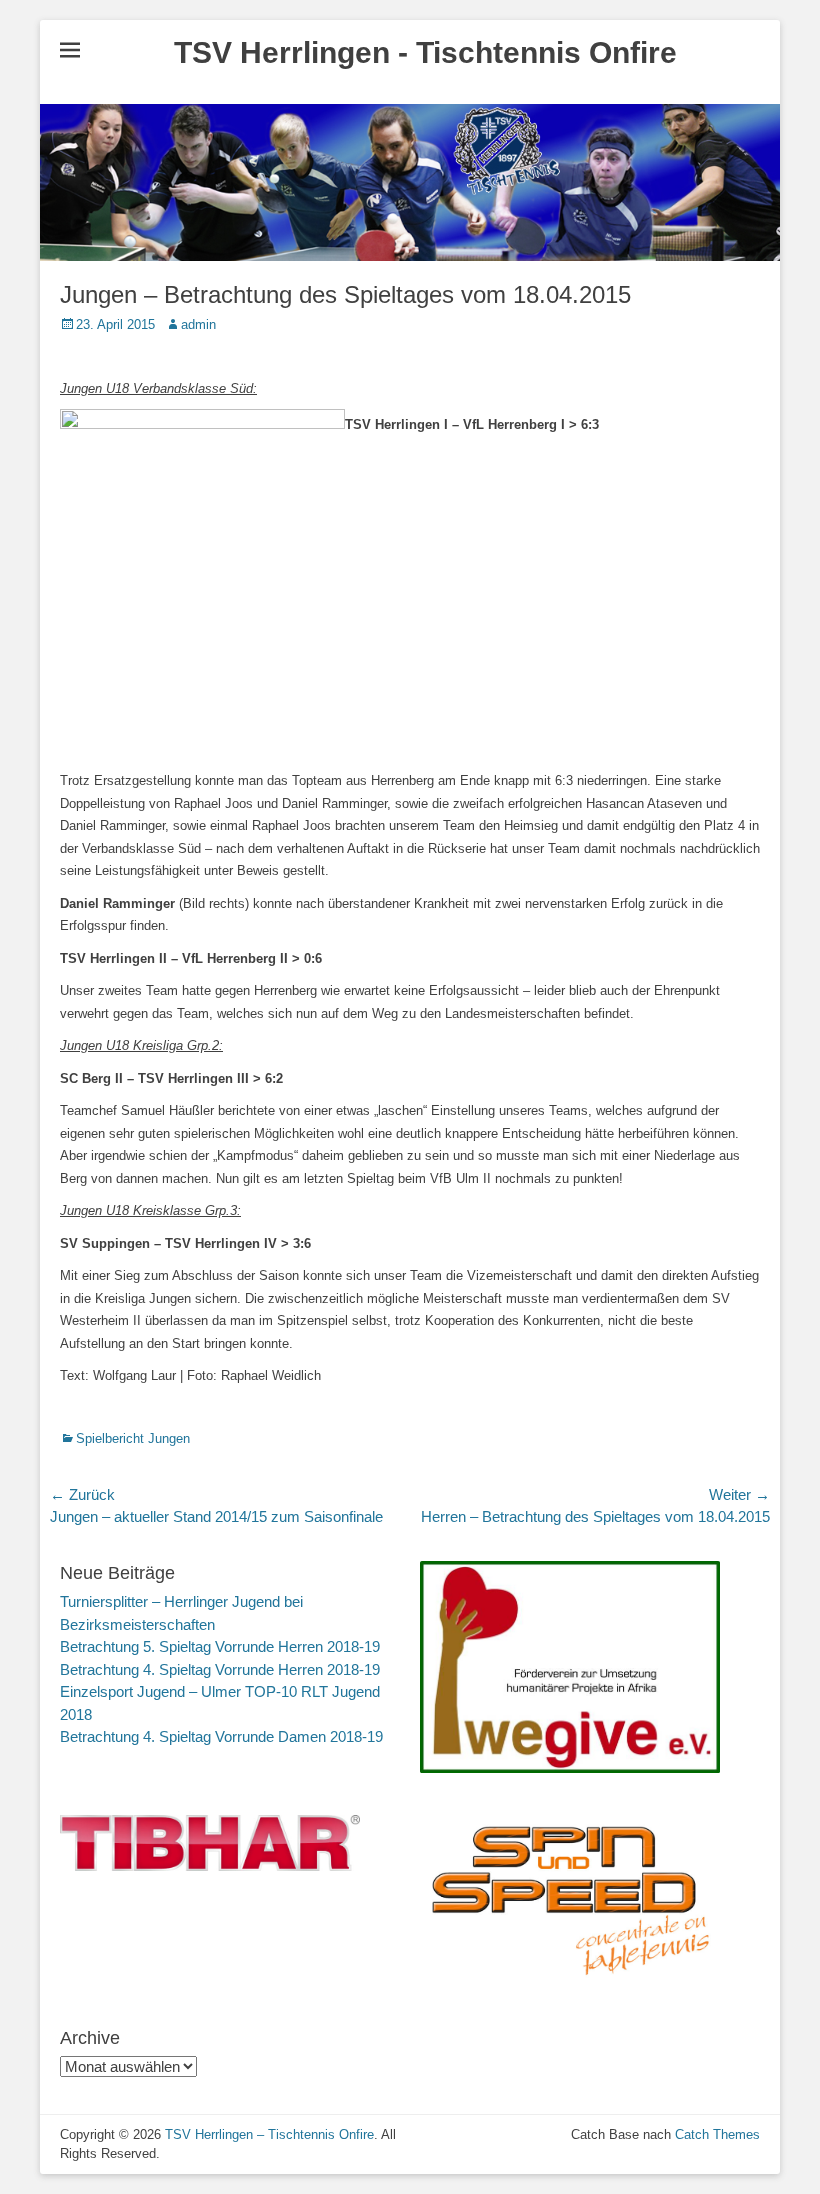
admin (198, 324)
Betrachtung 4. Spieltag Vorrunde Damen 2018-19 (221, 1736)
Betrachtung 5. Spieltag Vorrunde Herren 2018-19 (220, 1646)
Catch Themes (717, 2134)
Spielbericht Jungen (133, 1438)
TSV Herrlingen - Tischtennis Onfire (425, 52)
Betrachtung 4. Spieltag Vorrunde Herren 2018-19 (220, 1669)
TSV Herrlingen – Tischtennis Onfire (269, 2134)
